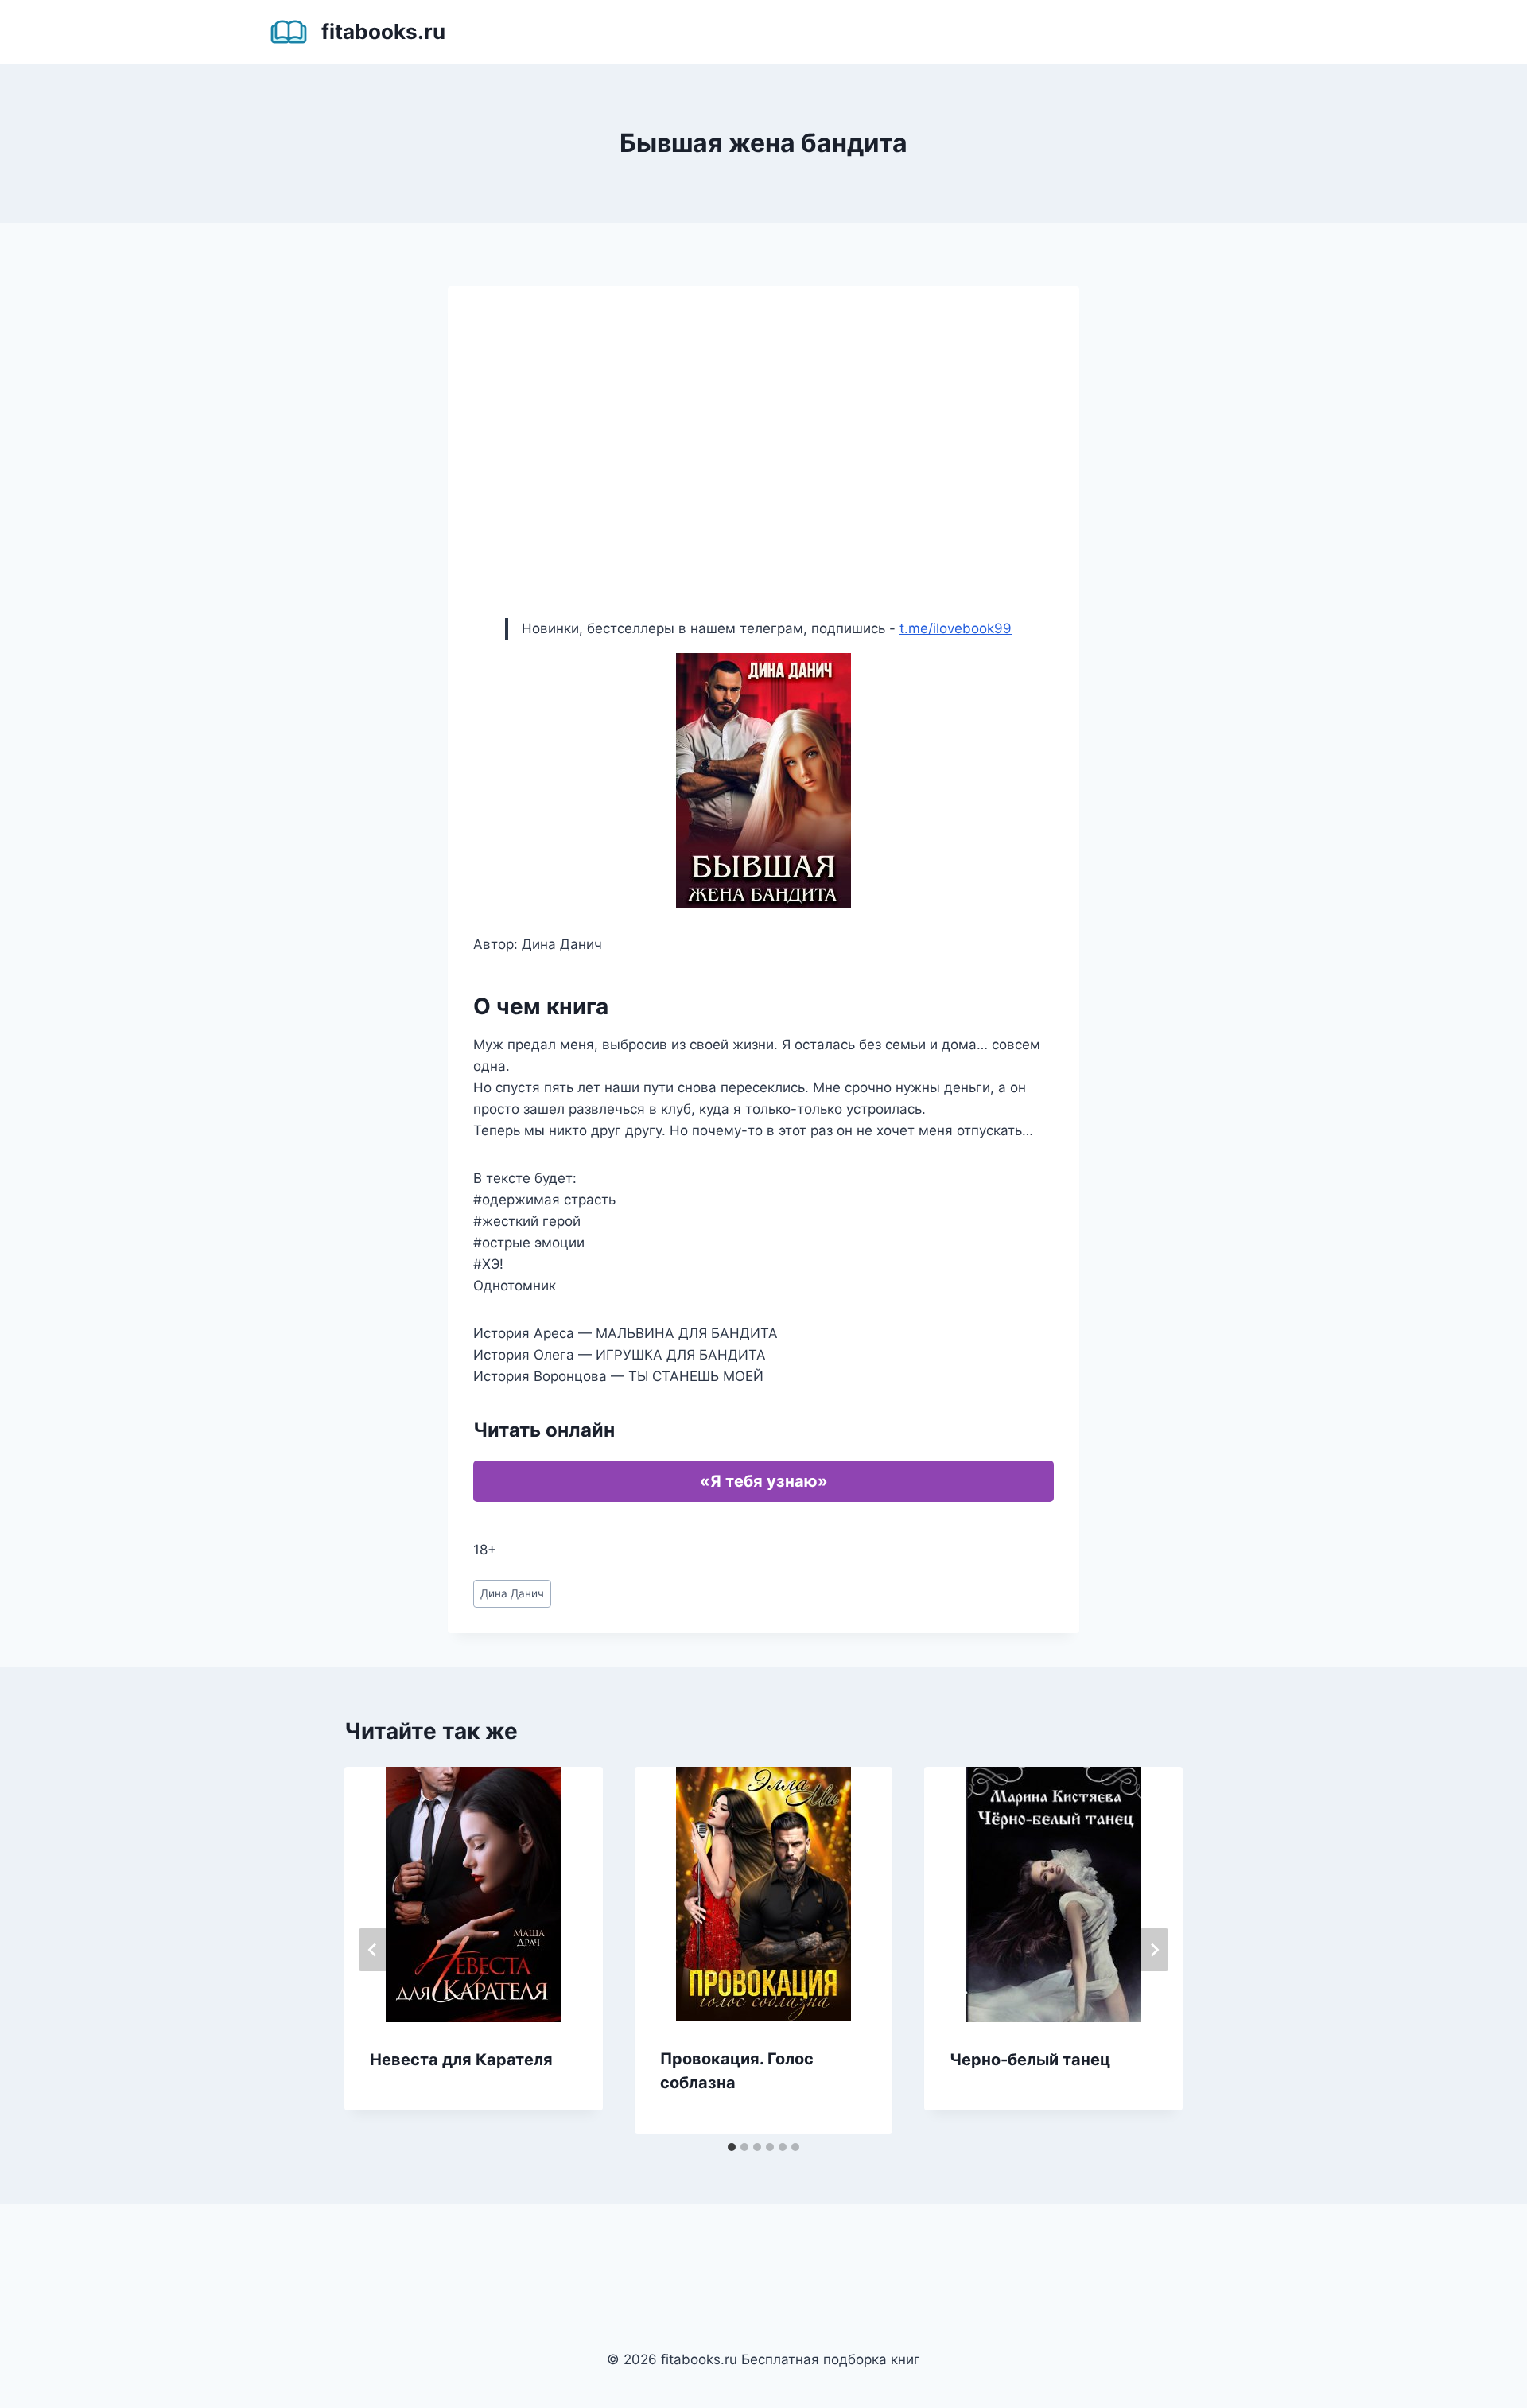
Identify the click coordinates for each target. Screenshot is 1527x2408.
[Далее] (1154, 1950)
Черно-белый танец (1030, 2060)
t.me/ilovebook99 (956, 628)
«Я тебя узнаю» (764, 1481)
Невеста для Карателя (461, 2060)
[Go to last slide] (373, 1950)
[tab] (732, 2147)
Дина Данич (512, 1593)
